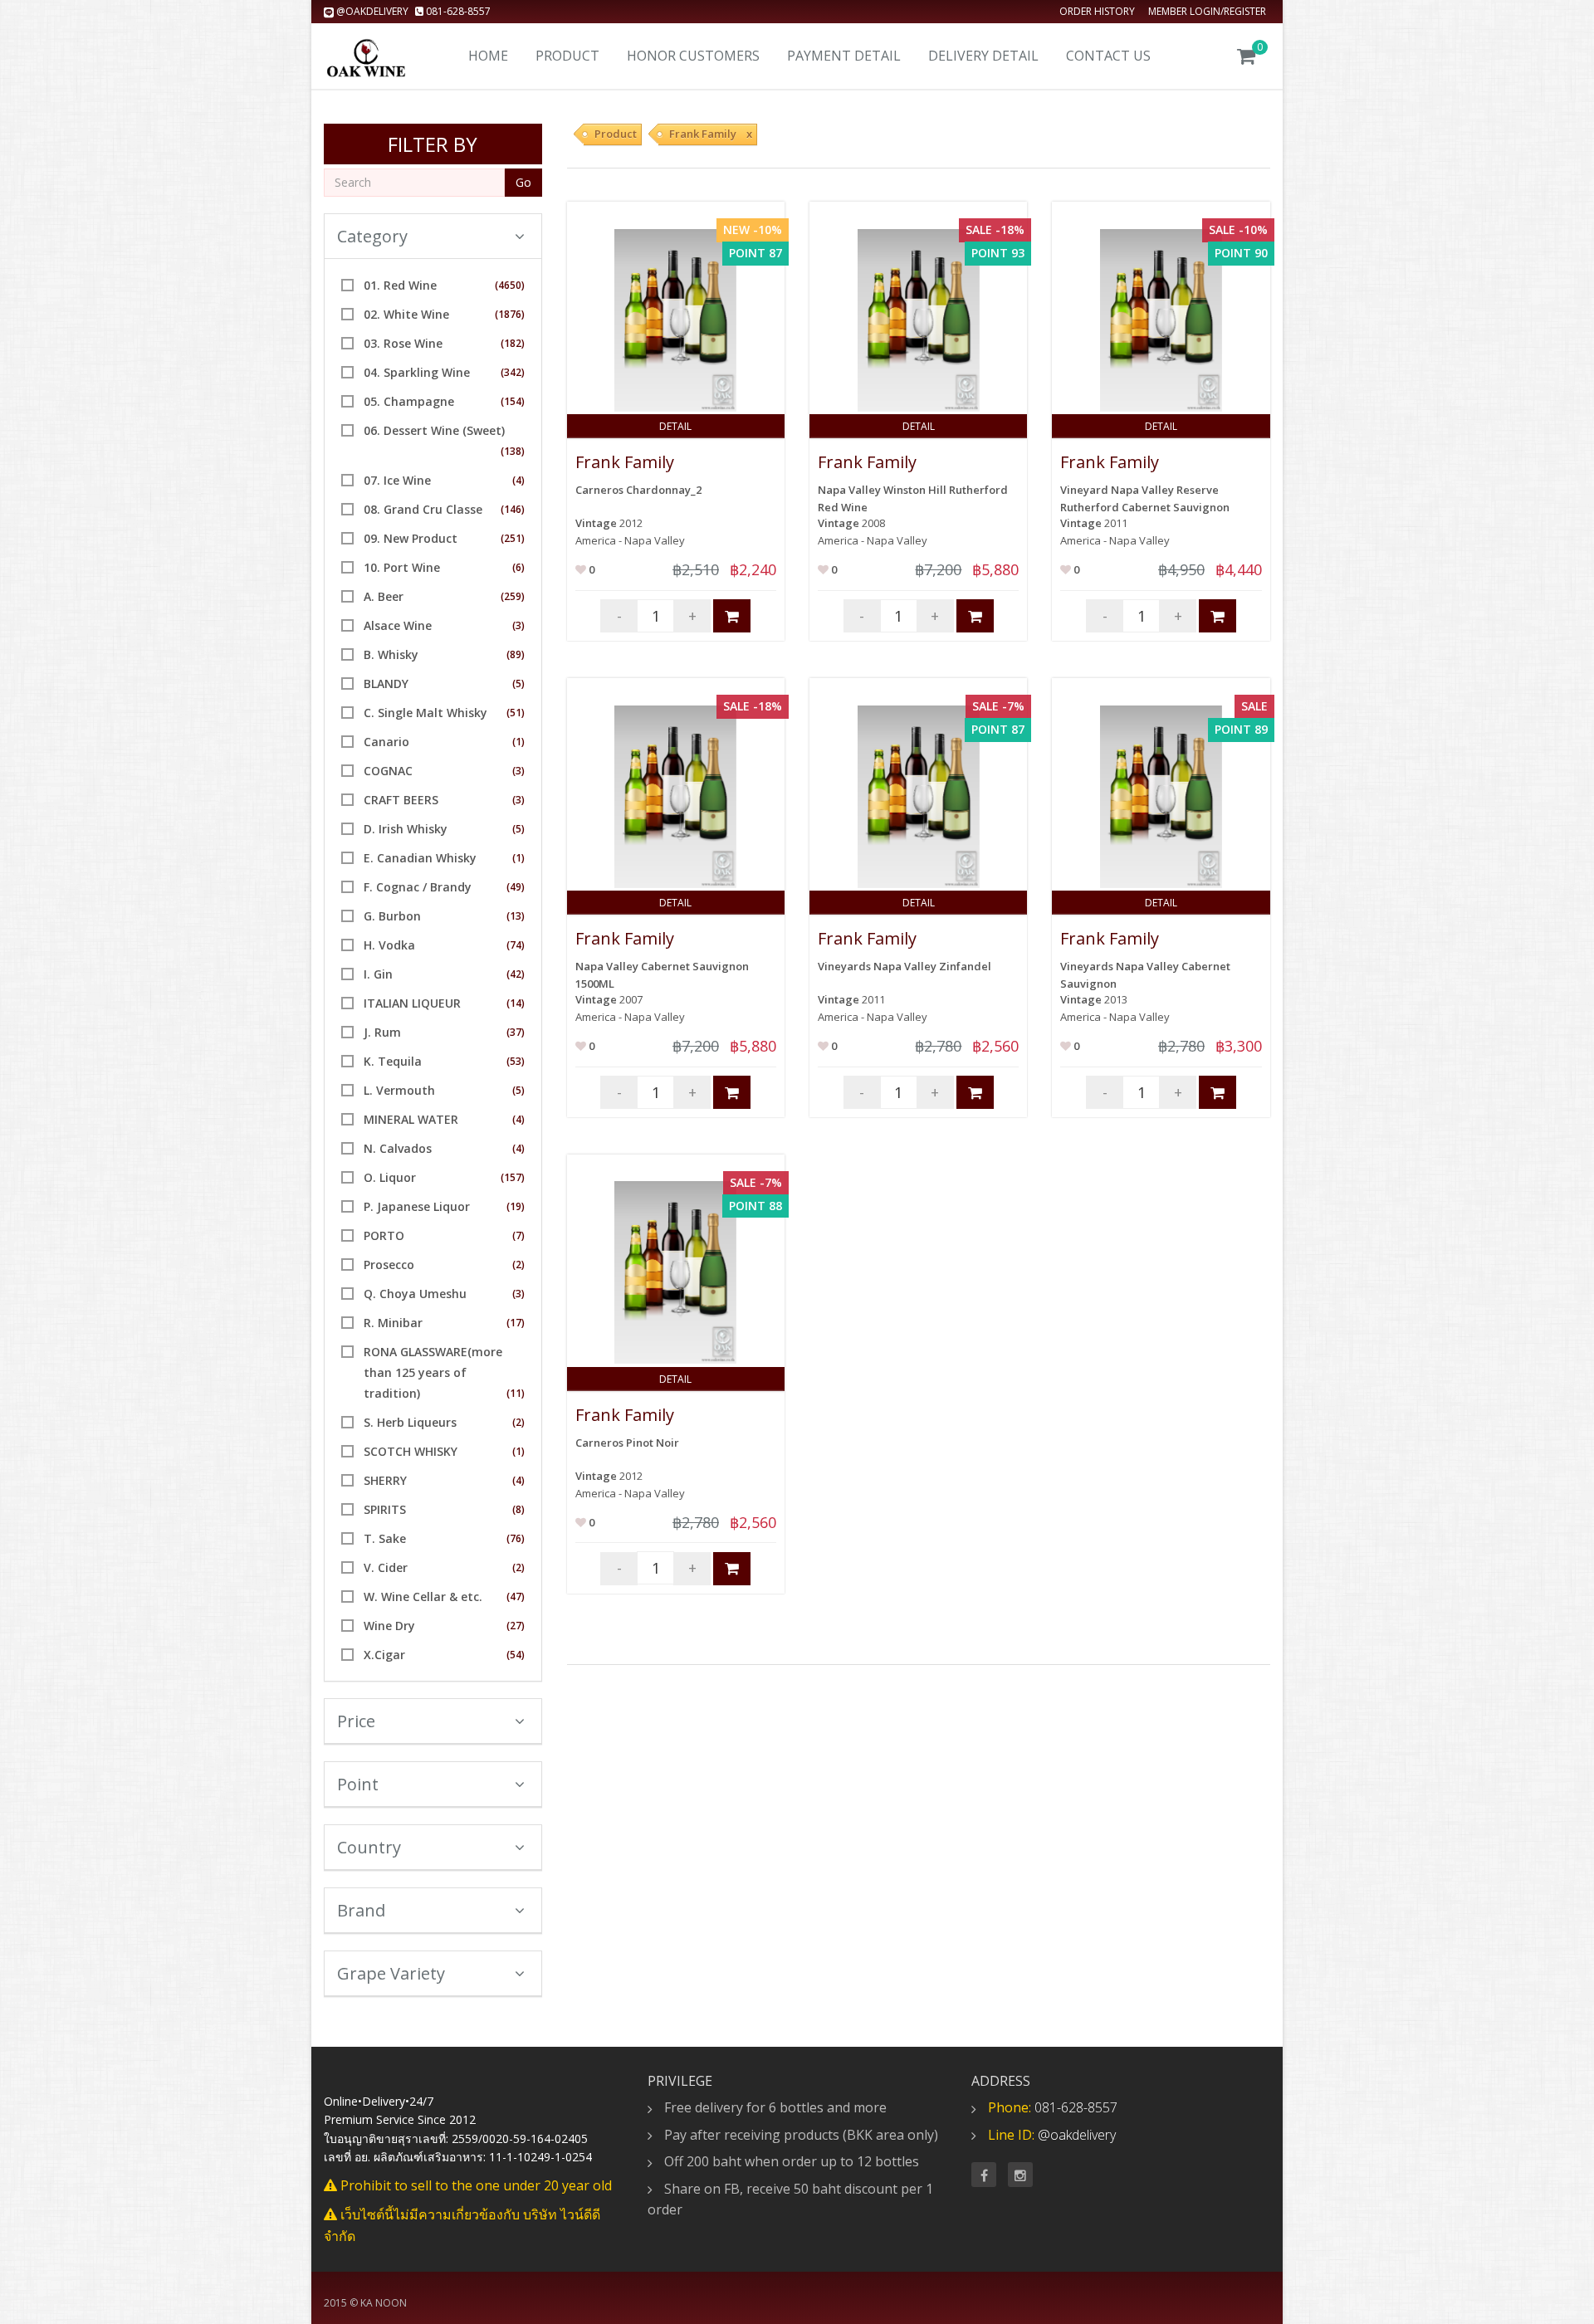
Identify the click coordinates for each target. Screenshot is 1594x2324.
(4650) (510, 285)
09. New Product (411, 538)
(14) (516, 1003)
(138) (513, 451)
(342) (513, 372)
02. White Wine (406, 314)
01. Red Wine (400, 285)
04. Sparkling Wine (417, 372)
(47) (516, 1597)
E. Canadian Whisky (420, 858)
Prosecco (389, 1265)
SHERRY (385, 1480)
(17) (516, 1323)
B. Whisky (391, 654)
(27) (516, 1626)
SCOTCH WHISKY (411, 1451)
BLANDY (386, 684)
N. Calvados (398, 1148)
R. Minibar (393, 1323)
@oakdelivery (372, 11)
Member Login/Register (1207, 11)
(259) (513, 596)
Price (356, 1721)
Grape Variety (391, 1973)
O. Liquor (390, 1177)
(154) (513, 401)
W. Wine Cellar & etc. (423, 1597)
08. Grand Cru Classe (423, 509)
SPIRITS (385, 1509)
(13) (516, 916)
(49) (516, 887)
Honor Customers (693, 56)
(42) (516, 974)
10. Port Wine (402, 567)
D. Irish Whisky (406, 829)
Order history (1097, 11)
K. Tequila (393, 1061)
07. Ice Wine (397, 480)
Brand (361, 1910)
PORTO (384, 1235)
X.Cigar (384, 1655)
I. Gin (378, 974)
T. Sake (385, 1538)
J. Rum (382, 1032)
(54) (516, 1655)
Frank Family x (711, 134)
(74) (516, 945)
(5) (518, 684)
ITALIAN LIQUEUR (412, 1003)
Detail (675, 426)
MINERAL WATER (411, 1119)
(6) (518, 567)
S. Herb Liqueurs (410, 1422)
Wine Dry (389, 1626)
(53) (516, 1061)
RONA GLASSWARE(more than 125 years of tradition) (433, 1372)
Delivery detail (983, 56)
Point (358, 1784)
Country (369, 1847)
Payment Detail (844, 56)
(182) (513, 343)
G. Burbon (392, 916)
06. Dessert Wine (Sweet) (434, 430)
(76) (516, 1538)
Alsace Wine (398, 625)
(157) (513, 1177)
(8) (518, 1509)
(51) (516, 713)
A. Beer (384, 596)
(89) (516, 654)
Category (372, 236)
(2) (518, 1265)
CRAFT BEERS (401, 800)
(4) (518, 480)
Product (567, 56)
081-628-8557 (457, 11)
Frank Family (625, 462)
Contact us (1108, 56)
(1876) (510, 314)
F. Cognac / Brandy (418, 887)
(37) (516, 1032)
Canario (386, 742)
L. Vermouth (399, 1090)
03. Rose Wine (403, 343)
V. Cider (386, 1567)
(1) (518, 742)
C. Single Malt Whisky (425, 713)
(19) (516, 1206)
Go (523, 182)
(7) (518, 1235)
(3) (518, 625)
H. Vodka (389, 945)
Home (488, 56)
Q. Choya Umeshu (415, 1294)
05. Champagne (409, 401)
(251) (513, 538)
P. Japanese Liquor (417, 1206)
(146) (513, 509)
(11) (516, 1393)
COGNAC (388, 771)
